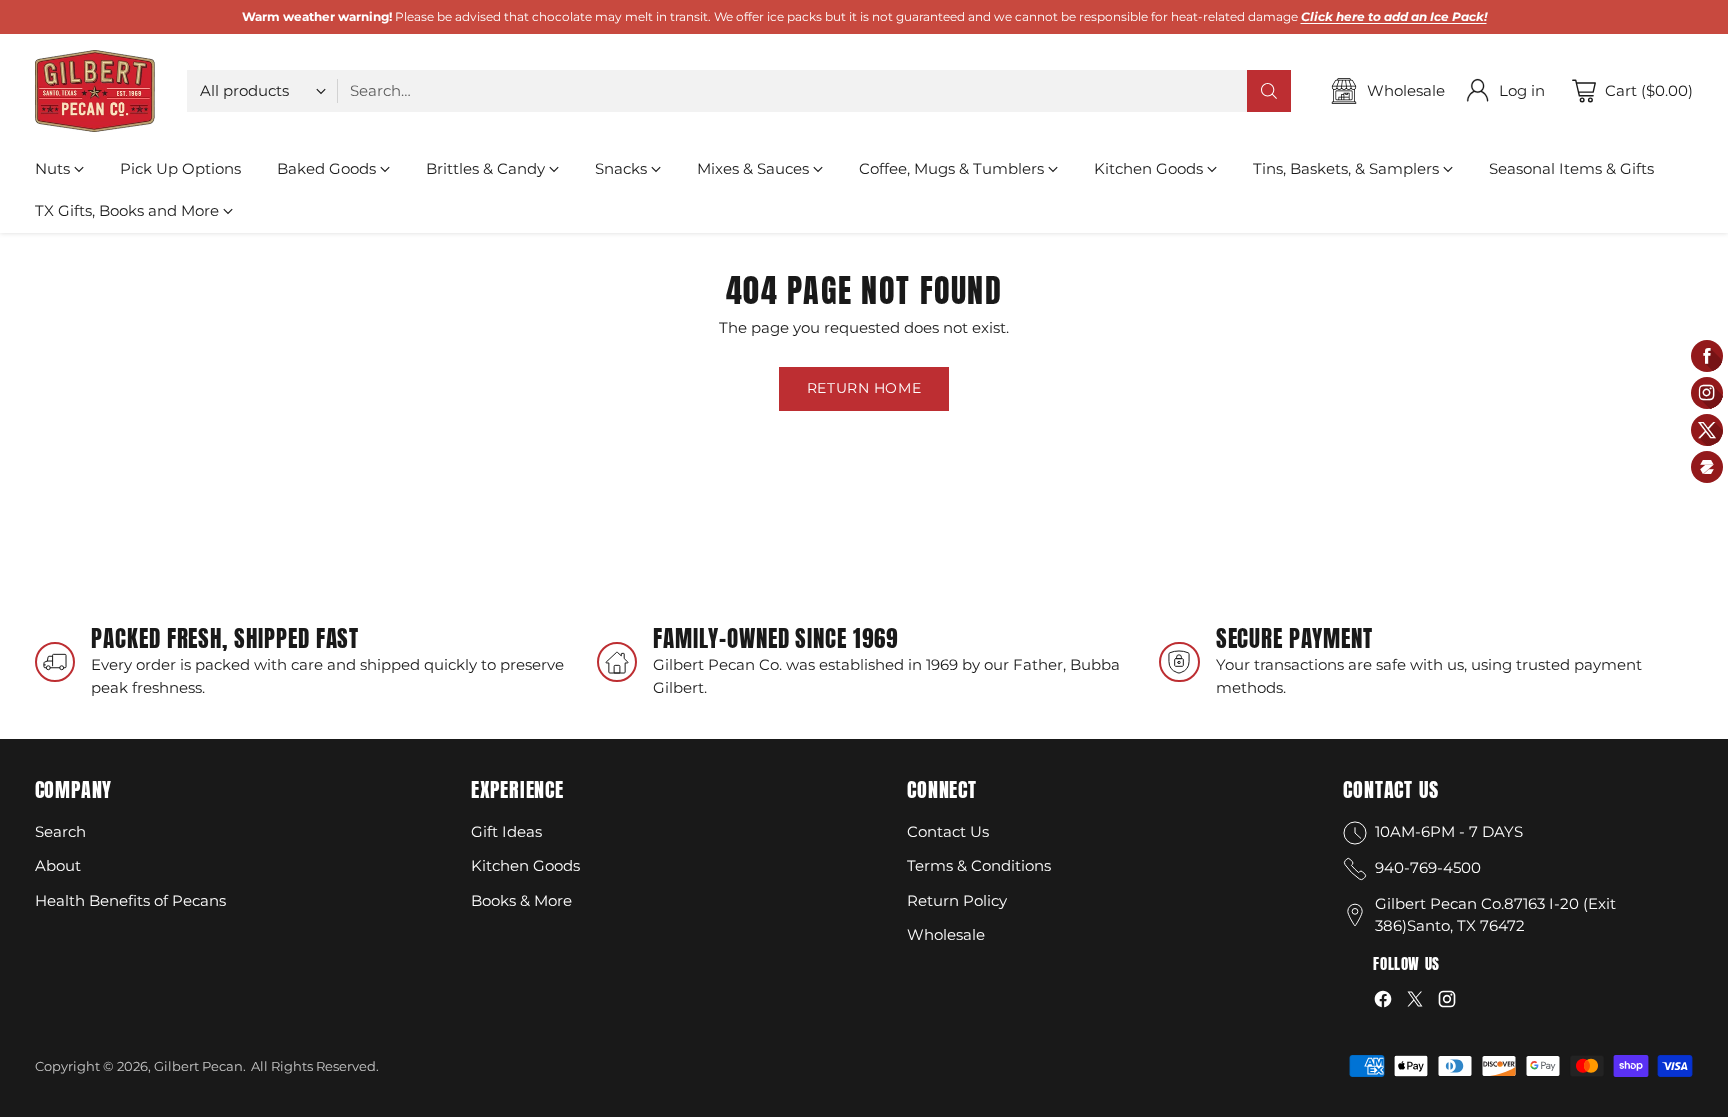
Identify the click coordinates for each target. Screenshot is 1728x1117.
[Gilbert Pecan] (95, 91)
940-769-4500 (1428, 867)
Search (60, 831)
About (58, 865)
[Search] (1269, 91)
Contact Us (948, 831)
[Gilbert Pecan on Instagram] (1447, 1002)
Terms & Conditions (979, 865)
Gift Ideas (506, 831)
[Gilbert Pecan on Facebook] (1383, 1002)
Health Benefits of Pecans (130, 900)
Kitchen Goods (525, 865)
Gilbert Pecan (198, 1066)
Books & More (521, 900)
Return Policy (957, 900)
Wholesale (946, 934)
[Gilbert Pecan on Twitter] (1415, 1002)
